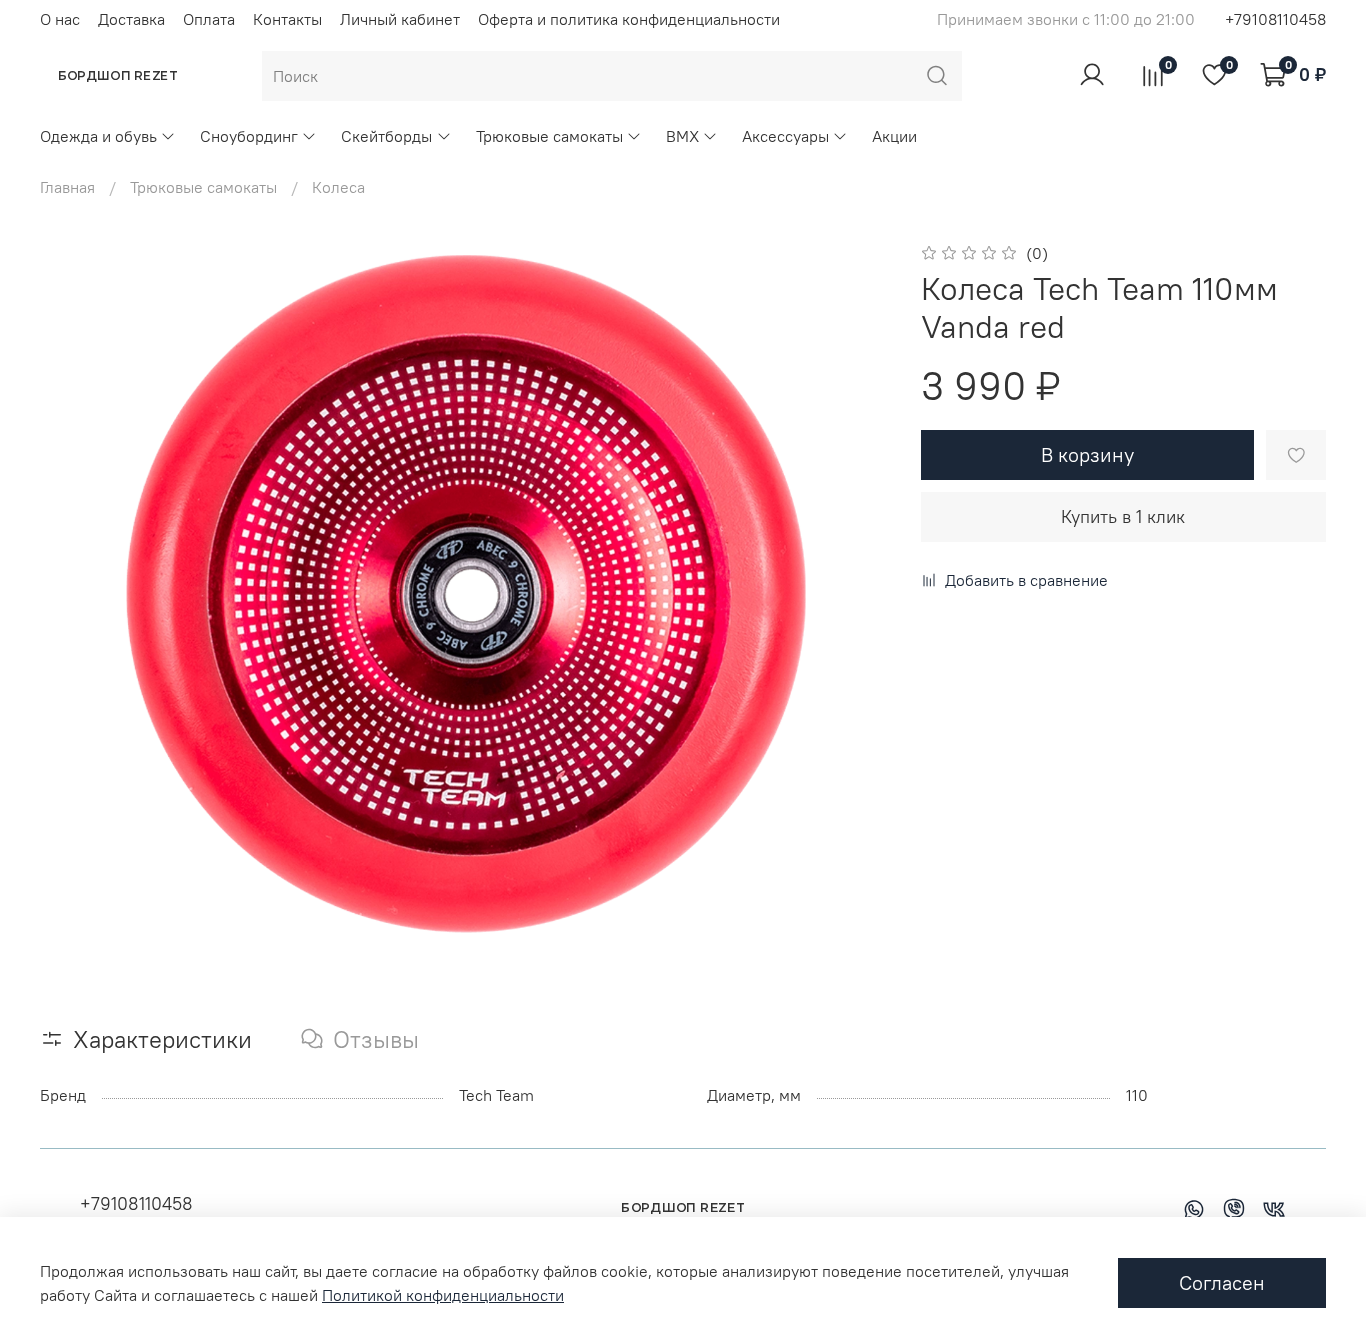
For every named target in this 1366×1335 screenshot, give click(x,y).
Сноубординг (249, 136)
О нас (60, 19)
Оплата (209, 19)
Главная (67, 187)
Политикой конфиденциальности (443, 1295)
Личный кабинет (400, 19)
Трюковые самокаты (549, 136)
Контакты (287, 19)
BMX (682, 136)
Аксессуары (785, 136)
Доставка (131, 19)
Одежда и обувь (98, 136)
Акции (894, 136)
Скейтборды (386, 136)
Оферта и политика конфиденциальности (629, 19)
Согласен (1222, 1282)
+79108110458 (1275, 19)
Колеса (338, 187)
